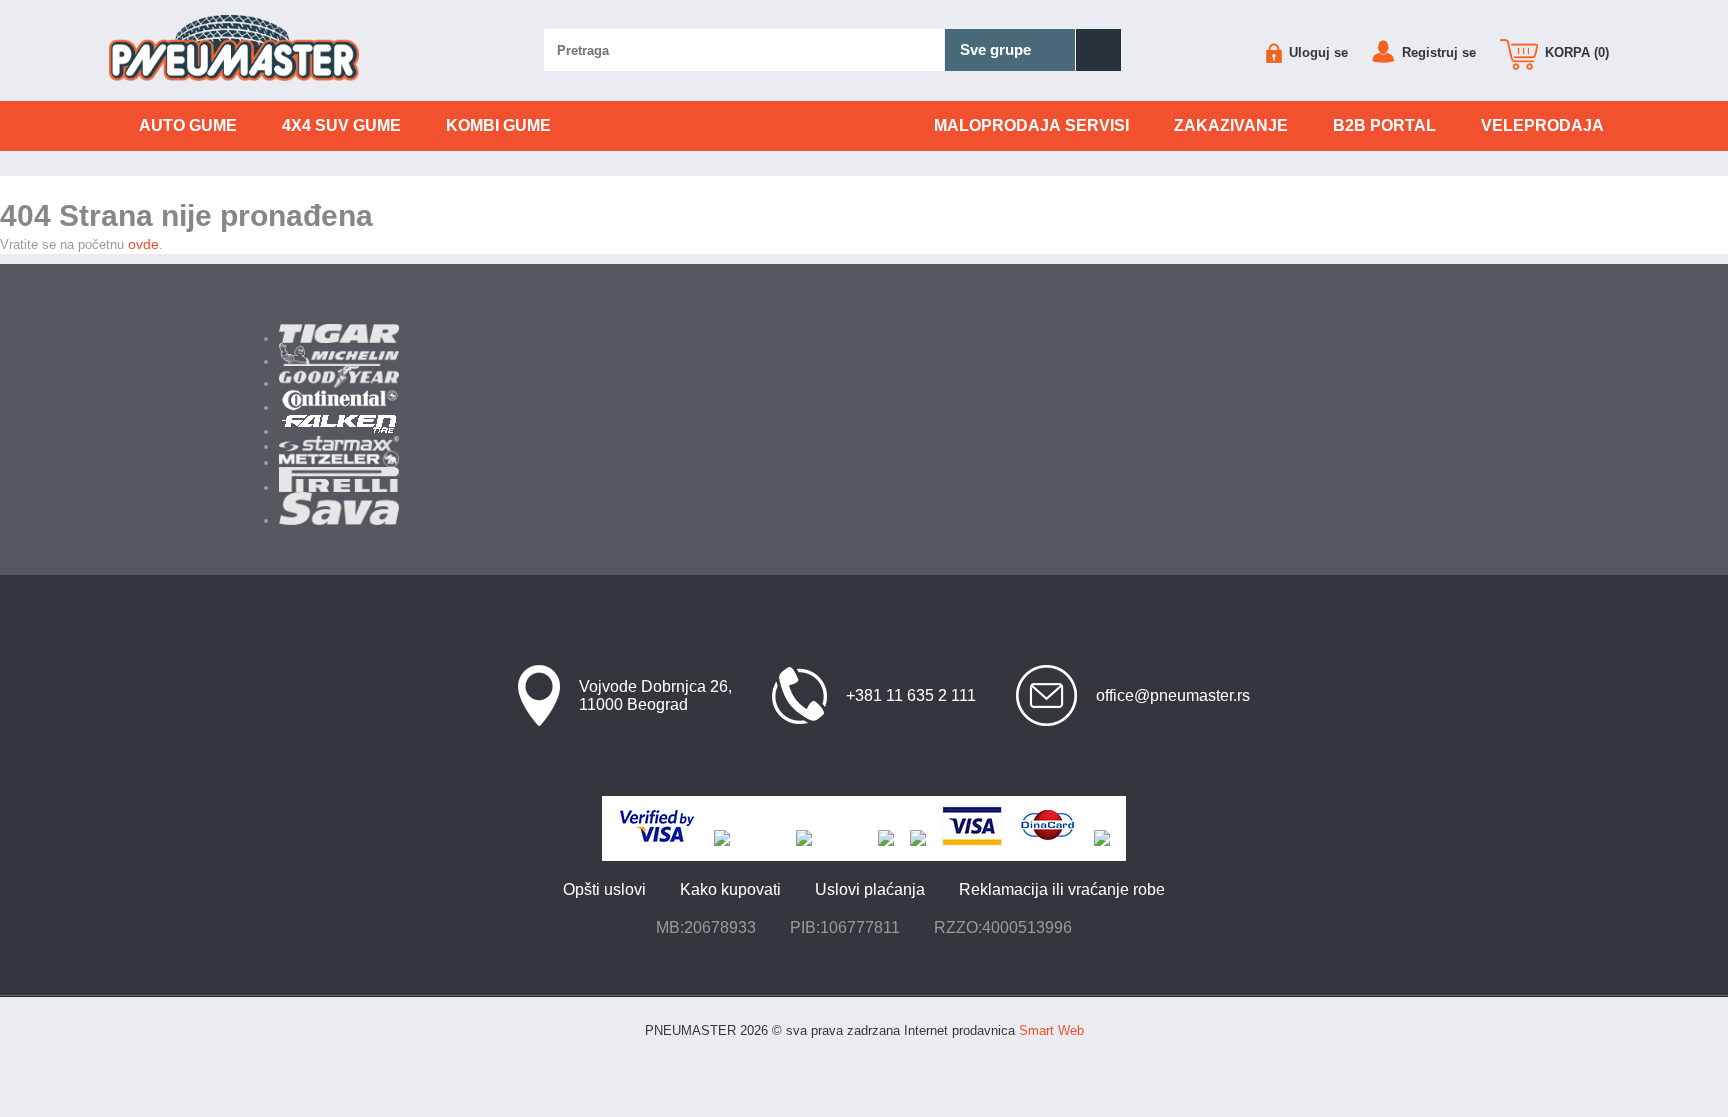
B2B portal (1384, 125)
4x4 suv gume (341, 125)
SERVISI (1031, 125)
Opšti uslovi (604, 889)
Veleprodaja (1542, 125)
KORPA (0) (1575, 52)
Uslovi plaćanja (870, 889)
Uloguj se (1316, 52)
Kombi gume (498, 125)
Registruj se (1437, 52)
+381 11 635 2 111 (911, 695)
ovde (143, 244)
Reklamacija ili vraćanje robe (1062, 889)
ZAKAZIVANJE (1231, 125)
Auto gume (188, 125)
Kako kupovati (730, 889)
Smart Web (1051, 1030)
